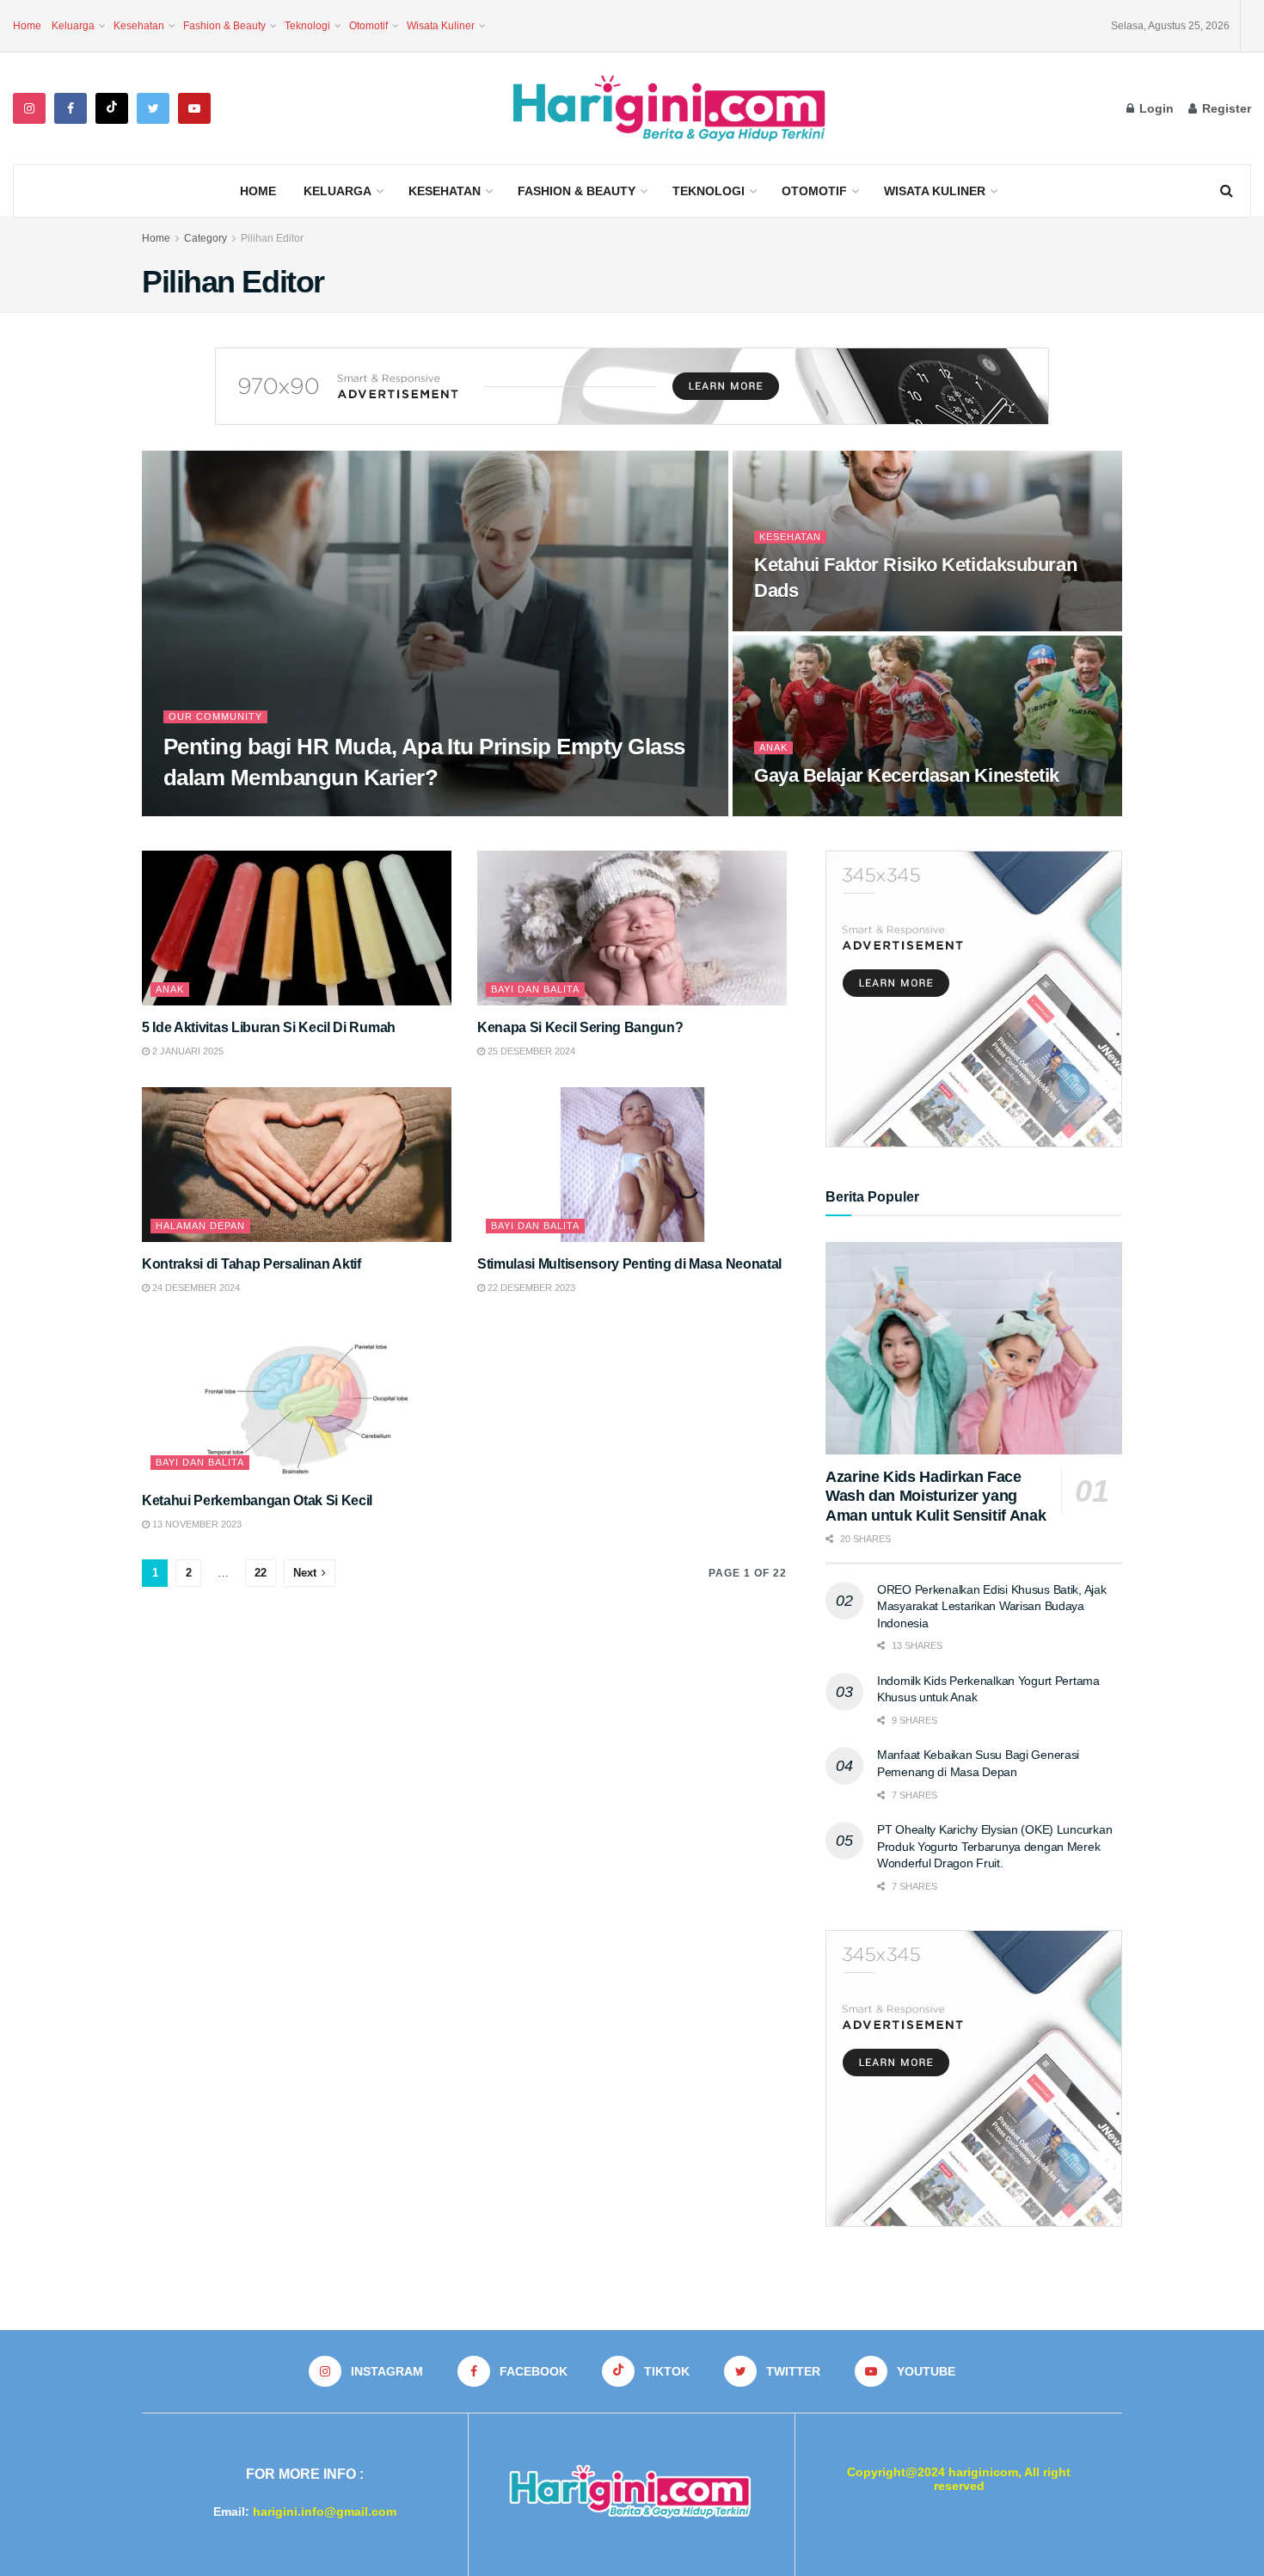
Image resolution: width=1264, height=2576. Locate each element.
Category (206, 238)
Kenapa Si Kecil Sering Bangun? (580, 1027)
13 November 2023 (196, 1524)
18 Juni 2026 (201, 811)
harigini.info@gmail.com (325, 2511)
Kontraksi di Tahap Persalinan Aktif (252, 1264)
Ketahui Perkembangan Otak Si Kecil (257, 1500)
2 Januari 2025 (187, 1051)
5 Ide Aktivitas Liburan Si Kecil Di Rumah (269, 1027)
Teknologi (307, 26)
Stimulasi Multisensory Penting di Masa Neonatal (629, 1264)
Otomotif (368, 26)
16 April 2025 (794, 626)
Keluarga (73, 26)
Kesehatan (139, 26)
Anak (773, 747)
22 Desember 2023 (530, 1288)
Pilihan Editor (272, 238)
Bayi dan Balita (535, 989)
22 (261, 1573)
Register (1225, 108)
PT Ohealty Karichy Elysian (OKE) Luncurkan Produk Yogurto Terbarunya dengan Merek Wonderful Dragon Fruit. (994, 1846)
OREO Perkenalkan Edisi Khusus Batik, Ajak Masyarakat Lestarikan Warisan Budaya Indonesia (992, 1606)
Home (27, 26)
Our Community (215, 716)
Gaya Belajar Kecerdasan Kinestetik (907, 775)
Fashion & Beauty (224, 26)
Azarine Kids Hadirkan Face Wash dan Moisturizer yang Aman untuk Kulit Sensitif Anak (936, 1496)
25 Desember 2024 (530, 1051)
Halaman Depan (200, 1226)
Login (1155, 108)
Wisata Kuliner (441, 26)
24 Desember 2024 (195, 1288)
